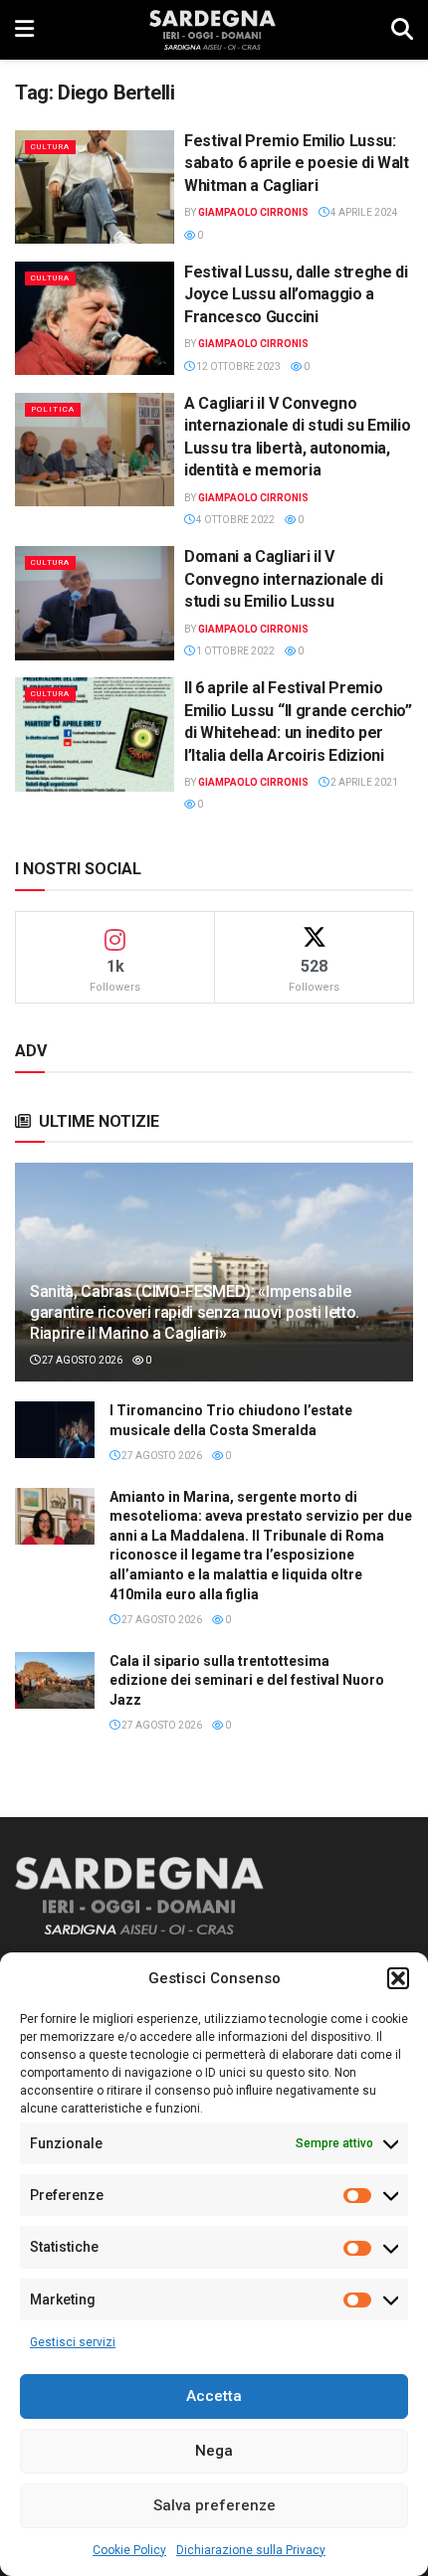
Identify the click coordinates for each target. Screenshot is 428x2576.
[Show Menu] (24, 30)
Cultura (50, 147)
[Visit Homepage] (213, 30)
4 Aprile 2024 (363, 212)
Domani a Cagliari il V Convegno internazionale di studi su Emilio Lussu (284, 579)
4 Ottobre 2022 (234, 520)
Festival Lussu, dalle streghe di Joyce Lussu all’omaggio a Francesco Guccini (296, 294)
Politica (53, 409)
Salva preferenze (214, 2505)
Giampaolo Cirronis (253, 212)
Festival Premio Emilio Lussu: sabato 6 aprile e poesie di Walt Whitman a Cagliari (297, 163)
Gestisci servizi (73, 2342)
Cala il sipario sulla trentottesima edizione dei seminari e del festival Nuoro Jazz (247, 1680)
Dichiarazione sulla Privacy (251, 2550)
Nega (214, 2451)
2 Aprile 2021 (363, 782)
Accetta (214, 2396)
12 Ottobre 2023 (237, 367)
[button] (398, 1978)
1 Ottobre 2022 (234, 651)
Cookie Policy (129, 2550)
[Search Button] (402, 30)
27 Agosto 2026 (81, 1360)
